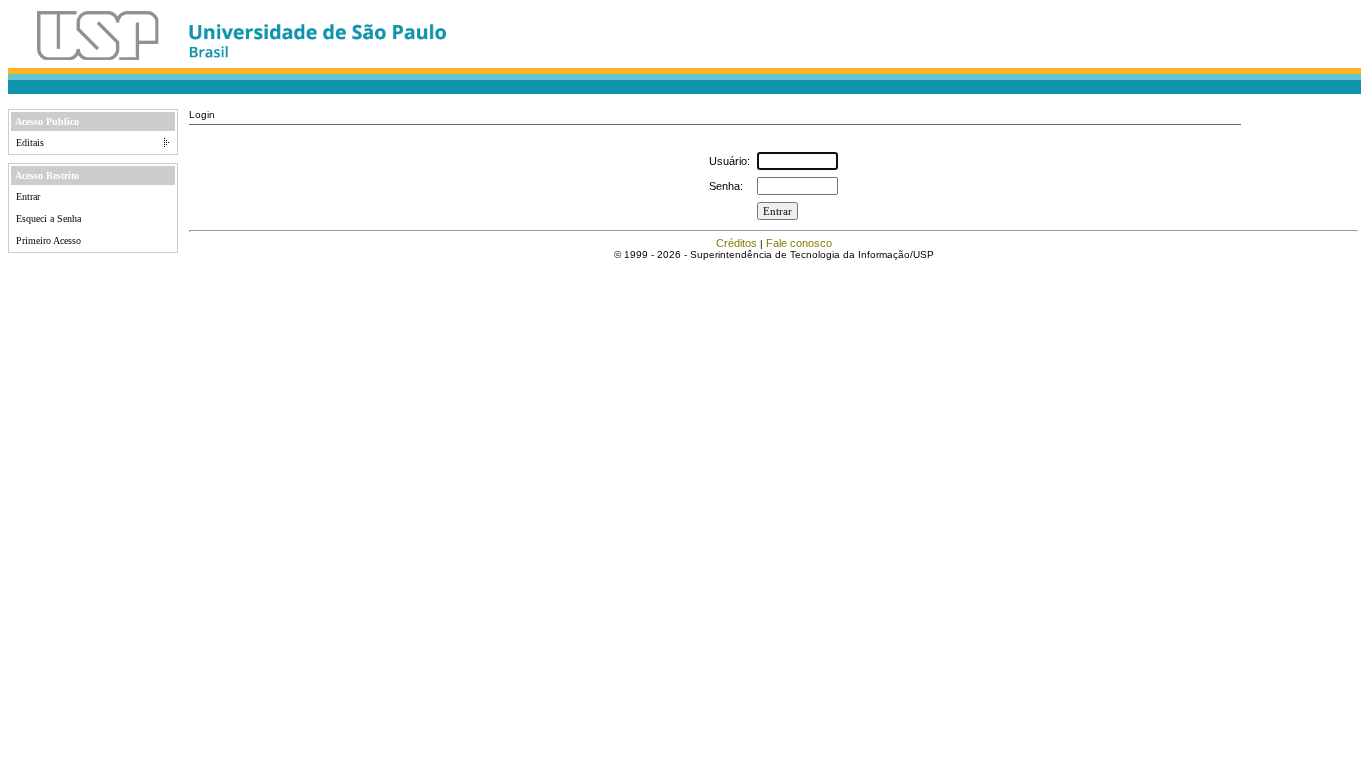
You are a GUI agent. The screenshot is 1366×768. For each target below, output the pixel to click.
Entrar (28, 196)
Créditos (736, 243)
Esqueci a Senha (48, 218)
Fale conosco (799, 243)
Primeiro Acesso (48, 240)
